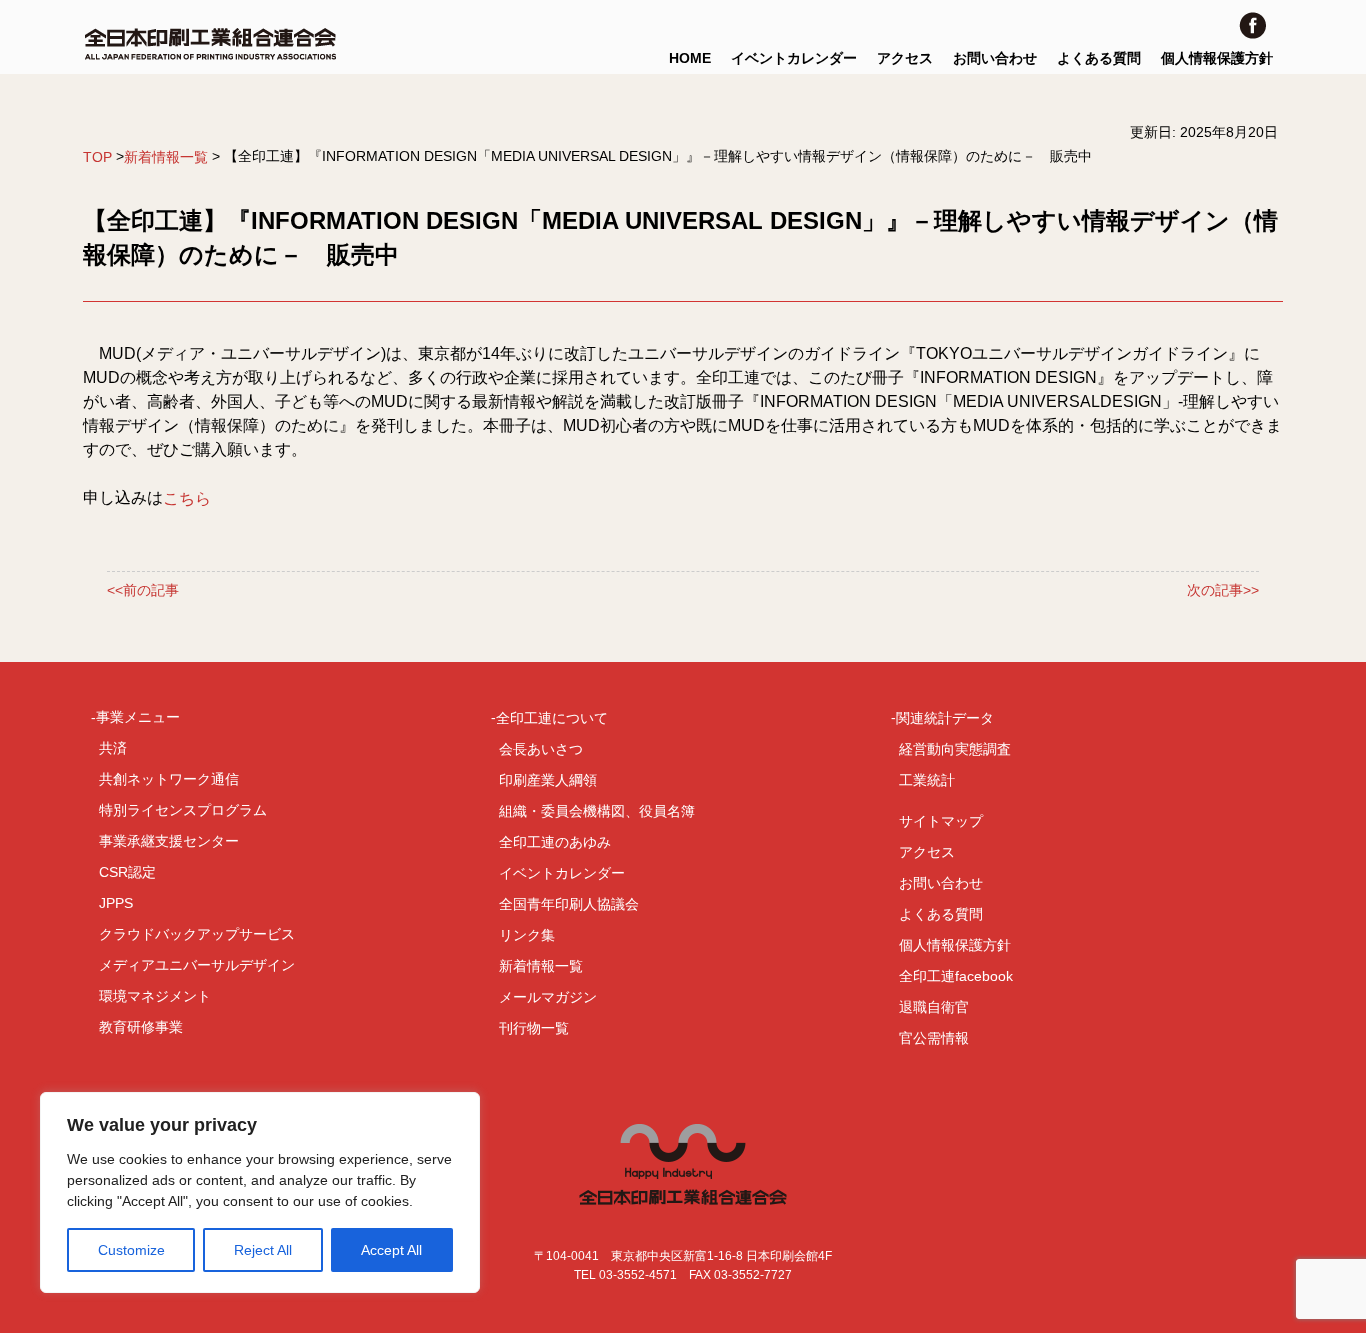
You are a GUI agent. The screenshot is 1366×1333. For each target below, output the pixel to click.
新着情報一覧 (166, 157)
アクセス (905, 58)
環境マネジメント (155, 996)
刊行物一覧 (534, 1028)
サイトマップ (941, 821)
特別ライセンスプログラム (183, 810)
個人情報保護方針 (1217, 58)
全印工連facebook (956, 976)
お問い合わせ (995, 58)
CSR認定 (127, 872)
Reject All (263, 1250)
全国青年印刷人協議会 (569, 904)
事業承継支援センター (169, 841)
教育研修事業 (141, 1027)
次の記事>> (1223, 591)
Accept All (391, 1250)
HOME (690, 58)
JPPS (116, 903)
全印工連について (552, 718)
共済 (113, 748)
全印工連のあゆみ (555, 842)
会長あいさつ (541, 749)
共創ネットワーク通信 (169, 779)
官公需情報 (934, 1038)
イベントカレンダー (794, 58)
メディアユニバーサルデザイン (197, 965)
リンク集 (527, 935)
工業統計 (927, 780)
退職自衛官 (934, 1007)
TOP (97, 157)
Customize (131, 1250)
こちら (187, 498)
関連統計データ (945, 718)
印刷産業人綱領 (548, 780)
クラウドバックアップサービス (197, 934)
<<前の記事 (143, 591)
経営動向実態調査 (955, 749)
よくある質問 (1099, 58)
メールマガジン (548, 997)
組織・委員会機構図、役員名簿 (597, 811)
